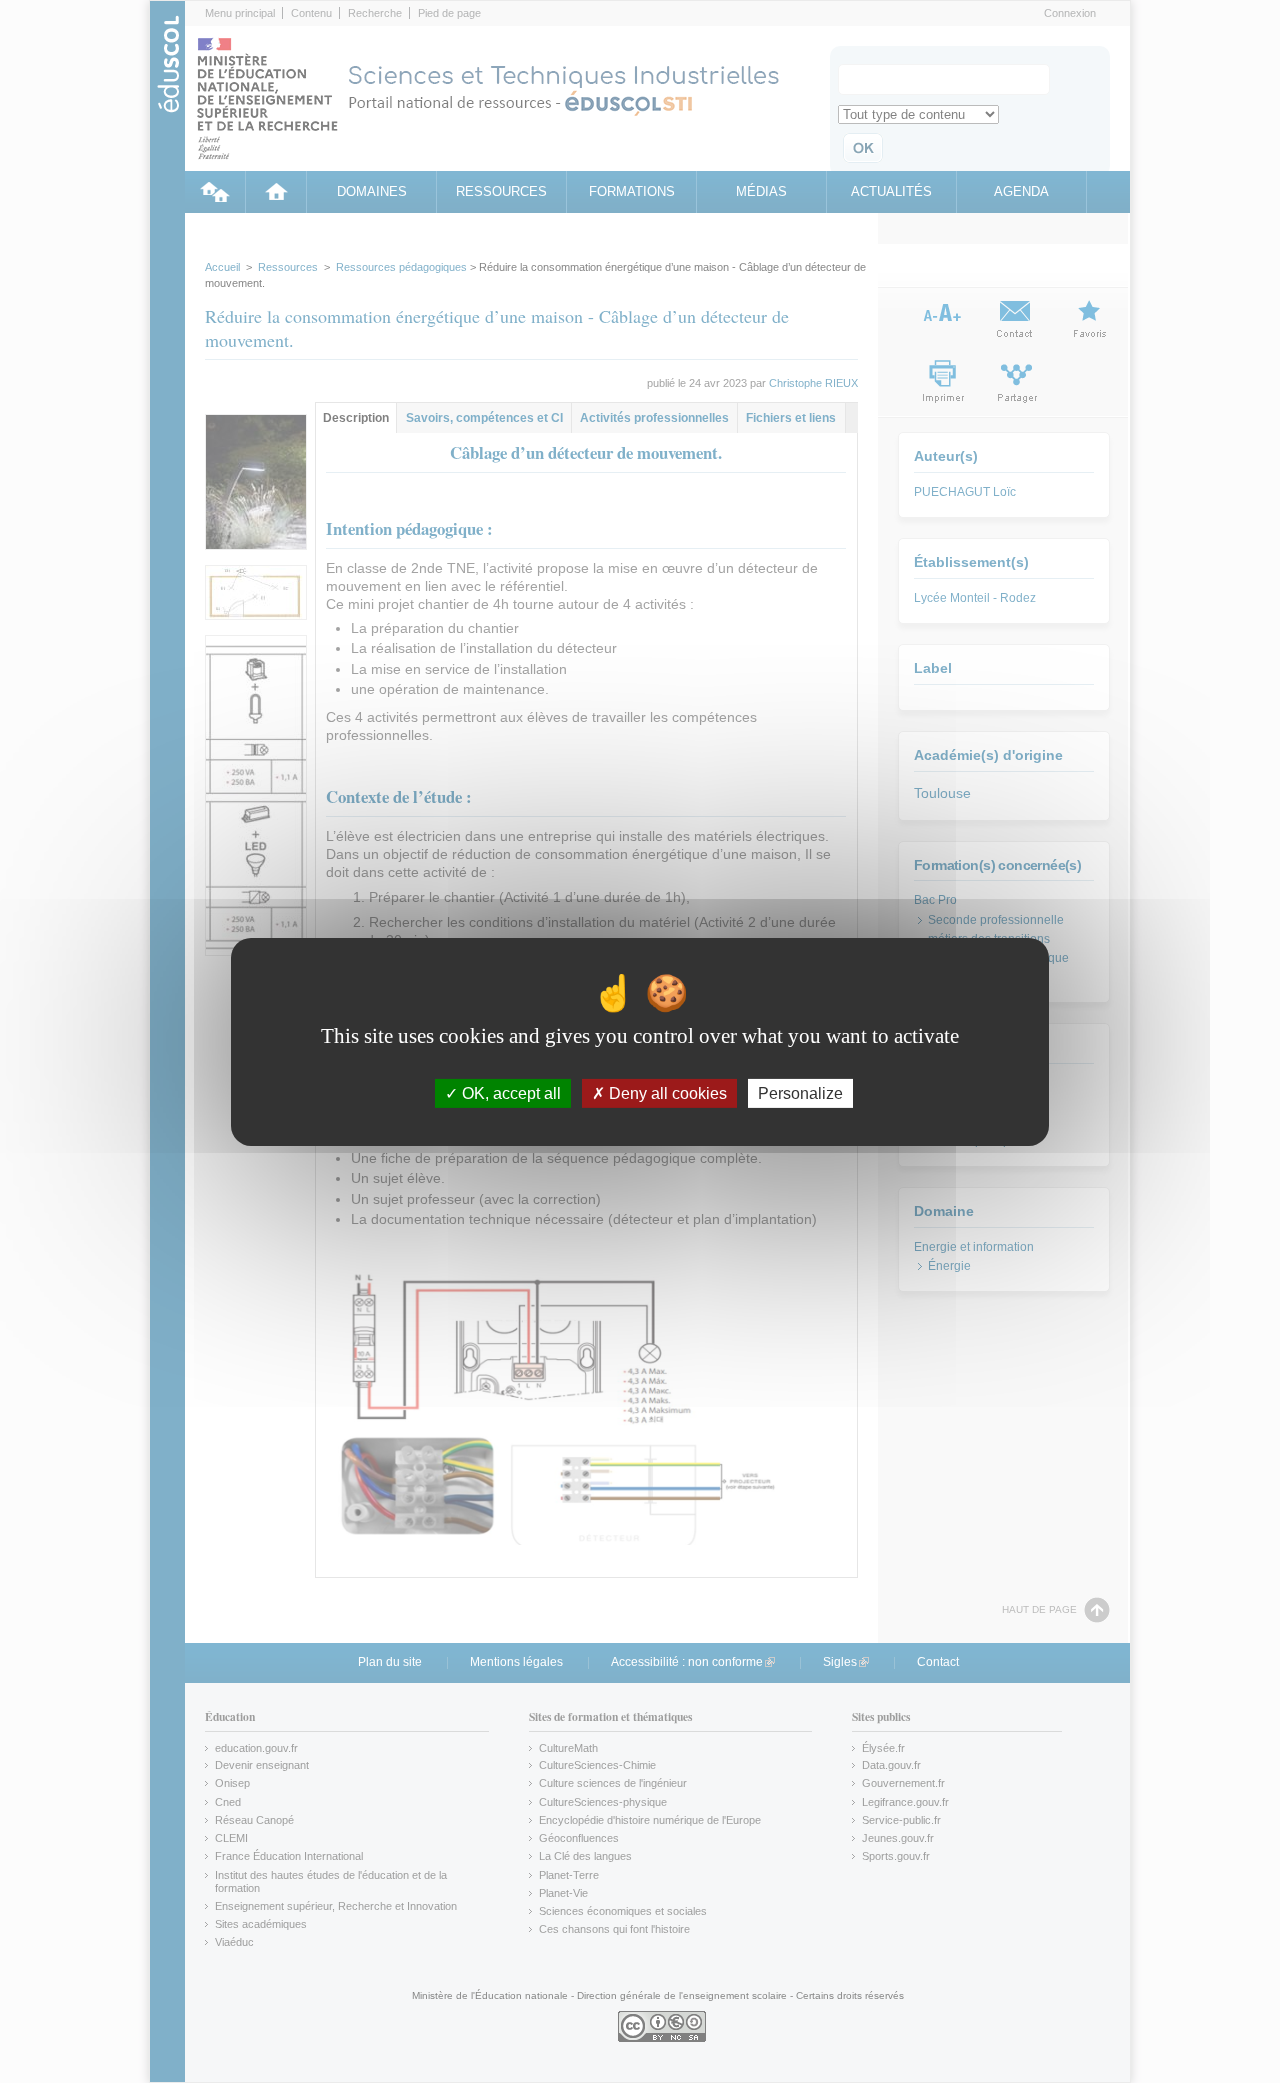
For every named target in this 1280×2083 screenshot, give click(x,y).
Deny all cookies (666, 1092)
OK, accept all (509, 1092)
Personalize (800, 1092)
